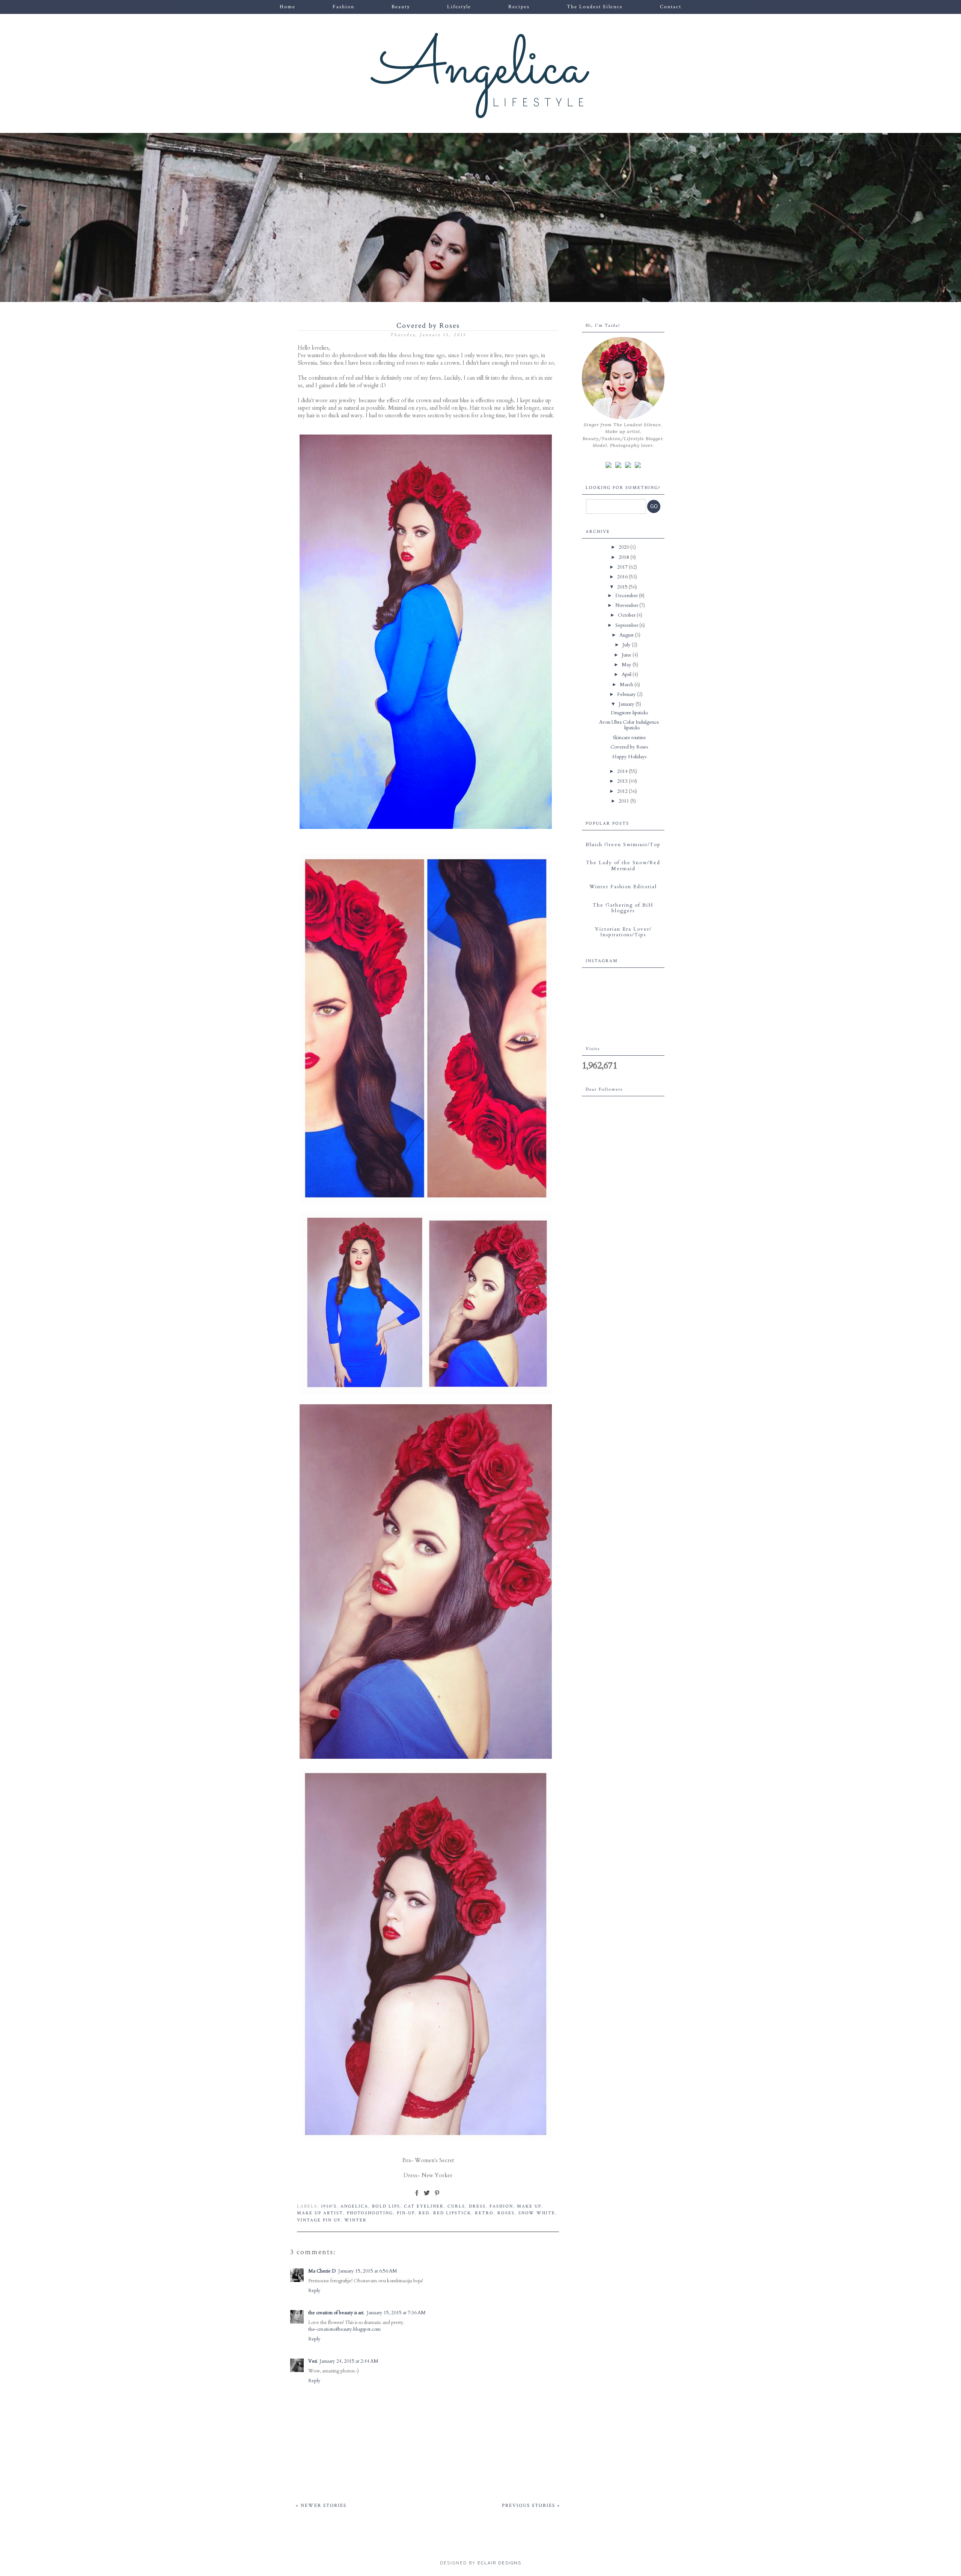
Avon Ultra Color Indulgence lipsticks (629, 725)
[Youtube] (638, 465)
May (627, 665)
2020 (624, 547)
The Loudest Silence (595, 7)
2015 (623, 587)
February (627, 694)
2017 (623, 567)
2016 (623, 577)
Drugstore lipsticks (629, 713)
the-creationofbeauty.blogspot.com (344, 2329)
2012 (623, 791)
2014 (623, 771)
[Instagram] (618, 465)
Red (424, 2213)
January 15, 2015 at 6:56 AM (368, 2271)
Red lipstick (452, 2213)
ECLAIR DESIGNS (499, 2563)
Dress (477, 2206)
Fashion (343, 7)
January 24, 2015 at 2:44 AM (349, 2361)
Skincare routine (629, 738)
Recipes (519, 7)
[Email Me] (628, 465)
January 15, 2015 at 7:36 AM (396, 2313)
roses (506, 2213)
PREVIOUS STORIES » (531, 2506)
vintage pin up (319, 2220)
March (627, 685)
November (627, 605)
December (627, 596)
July (627, 645)
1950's (329, 2206)
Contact (671, 7)
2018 (624, 557)
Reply (314, 2291)
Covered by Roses (629, 747)
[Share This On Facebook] (417, 2196)
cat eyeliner (424, 2206)
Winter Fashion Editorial (623, 887)
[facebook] (609, 465)
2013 (623, 781)
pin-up (406, 2213)
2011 (624, 801)
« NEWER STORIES (321, 2506)
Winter (355, 2220)
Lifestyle (459, 7)
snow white (537, 2213)
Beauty (401, 7)
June (627, 655)
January (627, 704)
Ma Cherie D (322, 2271)
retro (484, 2213)
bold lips (386, 2206)
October (627, 615)
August (627, 635)
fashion (501, 2206)
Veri (313, 2361)
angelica (354, 2206)
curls (456, 2206)
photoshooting (370, 2213)
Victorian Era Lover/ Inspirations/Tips (623, 932)
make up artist (320, 2213)
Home (288, 7)
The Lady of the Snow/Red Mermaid (623, 866)
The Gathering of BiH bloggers (623, 908)
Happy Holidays (629, 757)
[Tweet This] (427, 2196)
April (627, 675)
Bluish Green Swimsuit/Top (623, 845)
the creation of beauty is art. (336, 2313)
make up (529, 2206)
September (627, 625)
